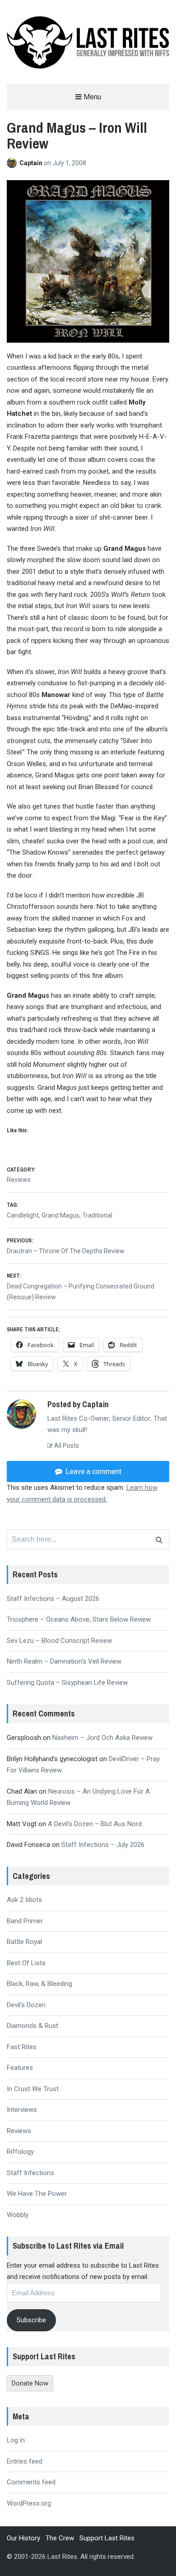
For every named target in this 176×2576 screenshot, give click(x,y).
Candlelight (23, 1215)
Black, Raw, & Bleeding (39, 1984)
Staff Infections (30, 2173)
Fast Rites (22, 2047)
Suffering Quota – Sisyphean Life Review (67, 1683)
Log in (16, 2440)
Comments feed (31, 2482)
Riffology (20, 2152)
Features (20, 2068)
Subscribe (31, 2320)
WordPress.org (29, 2503)
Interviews (22, 2110)
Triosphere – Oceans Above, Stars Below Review (79, 1619)
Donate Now (30, 2383)
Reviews (19, 1180)
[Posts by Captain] (13, 163)
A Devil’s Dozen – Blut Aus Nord (95, 1824)
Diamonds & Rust (32, 2026)
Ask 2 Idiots (24, 1900)
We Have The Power (37, 2194)
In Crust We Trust (33, 2089)
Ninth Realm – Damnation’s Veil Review (64, 1661)
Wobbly (18, 2215)
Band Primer (25, 1921)
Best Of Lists (26, 1963)
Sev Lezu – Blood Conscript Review (59, 1641)
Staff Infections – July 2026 (103, 1845)
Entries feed (25, 2461)
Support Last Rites (107, 2538)
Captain (32, 163)
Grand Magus (60, 1215)
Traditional (97, 1215)
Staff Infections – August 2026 (53, 1599)
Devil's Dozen (26, 2005)
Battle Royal (24, 1942)
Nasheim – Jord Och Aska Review (102, 1738)
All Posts (66, 1446)
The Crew (60, 2538)
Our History (23, 2538)
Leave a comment (93, 1472)
